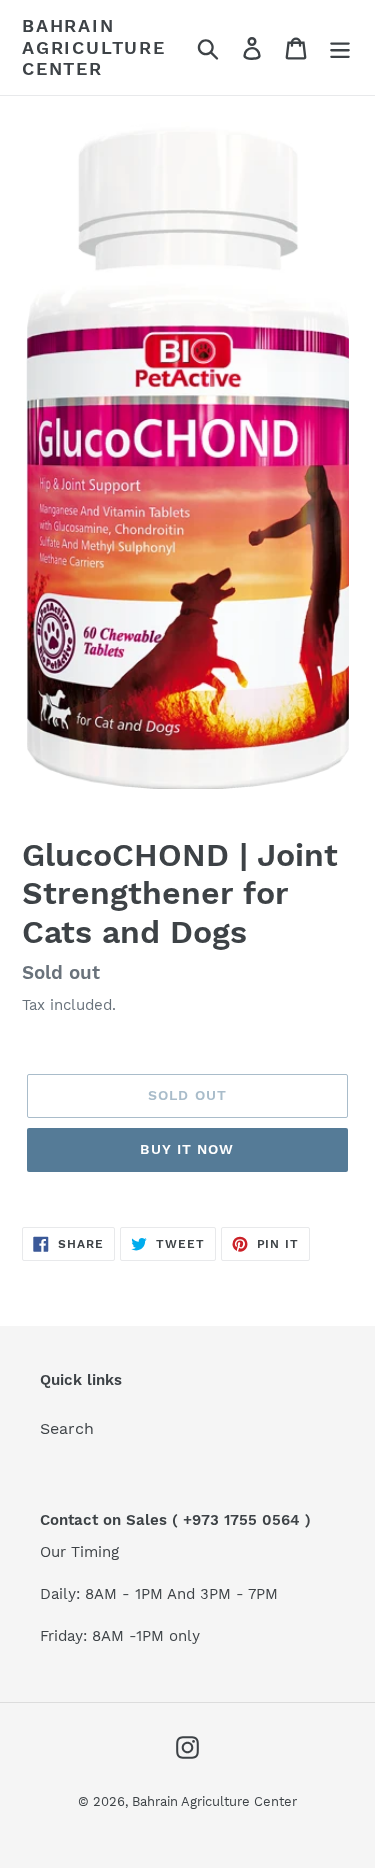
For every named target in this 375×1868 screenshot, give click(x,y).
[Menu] (340, 47)
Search (67, 1428)
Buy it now (187, 1149)
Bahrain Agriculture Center (94, 47)
